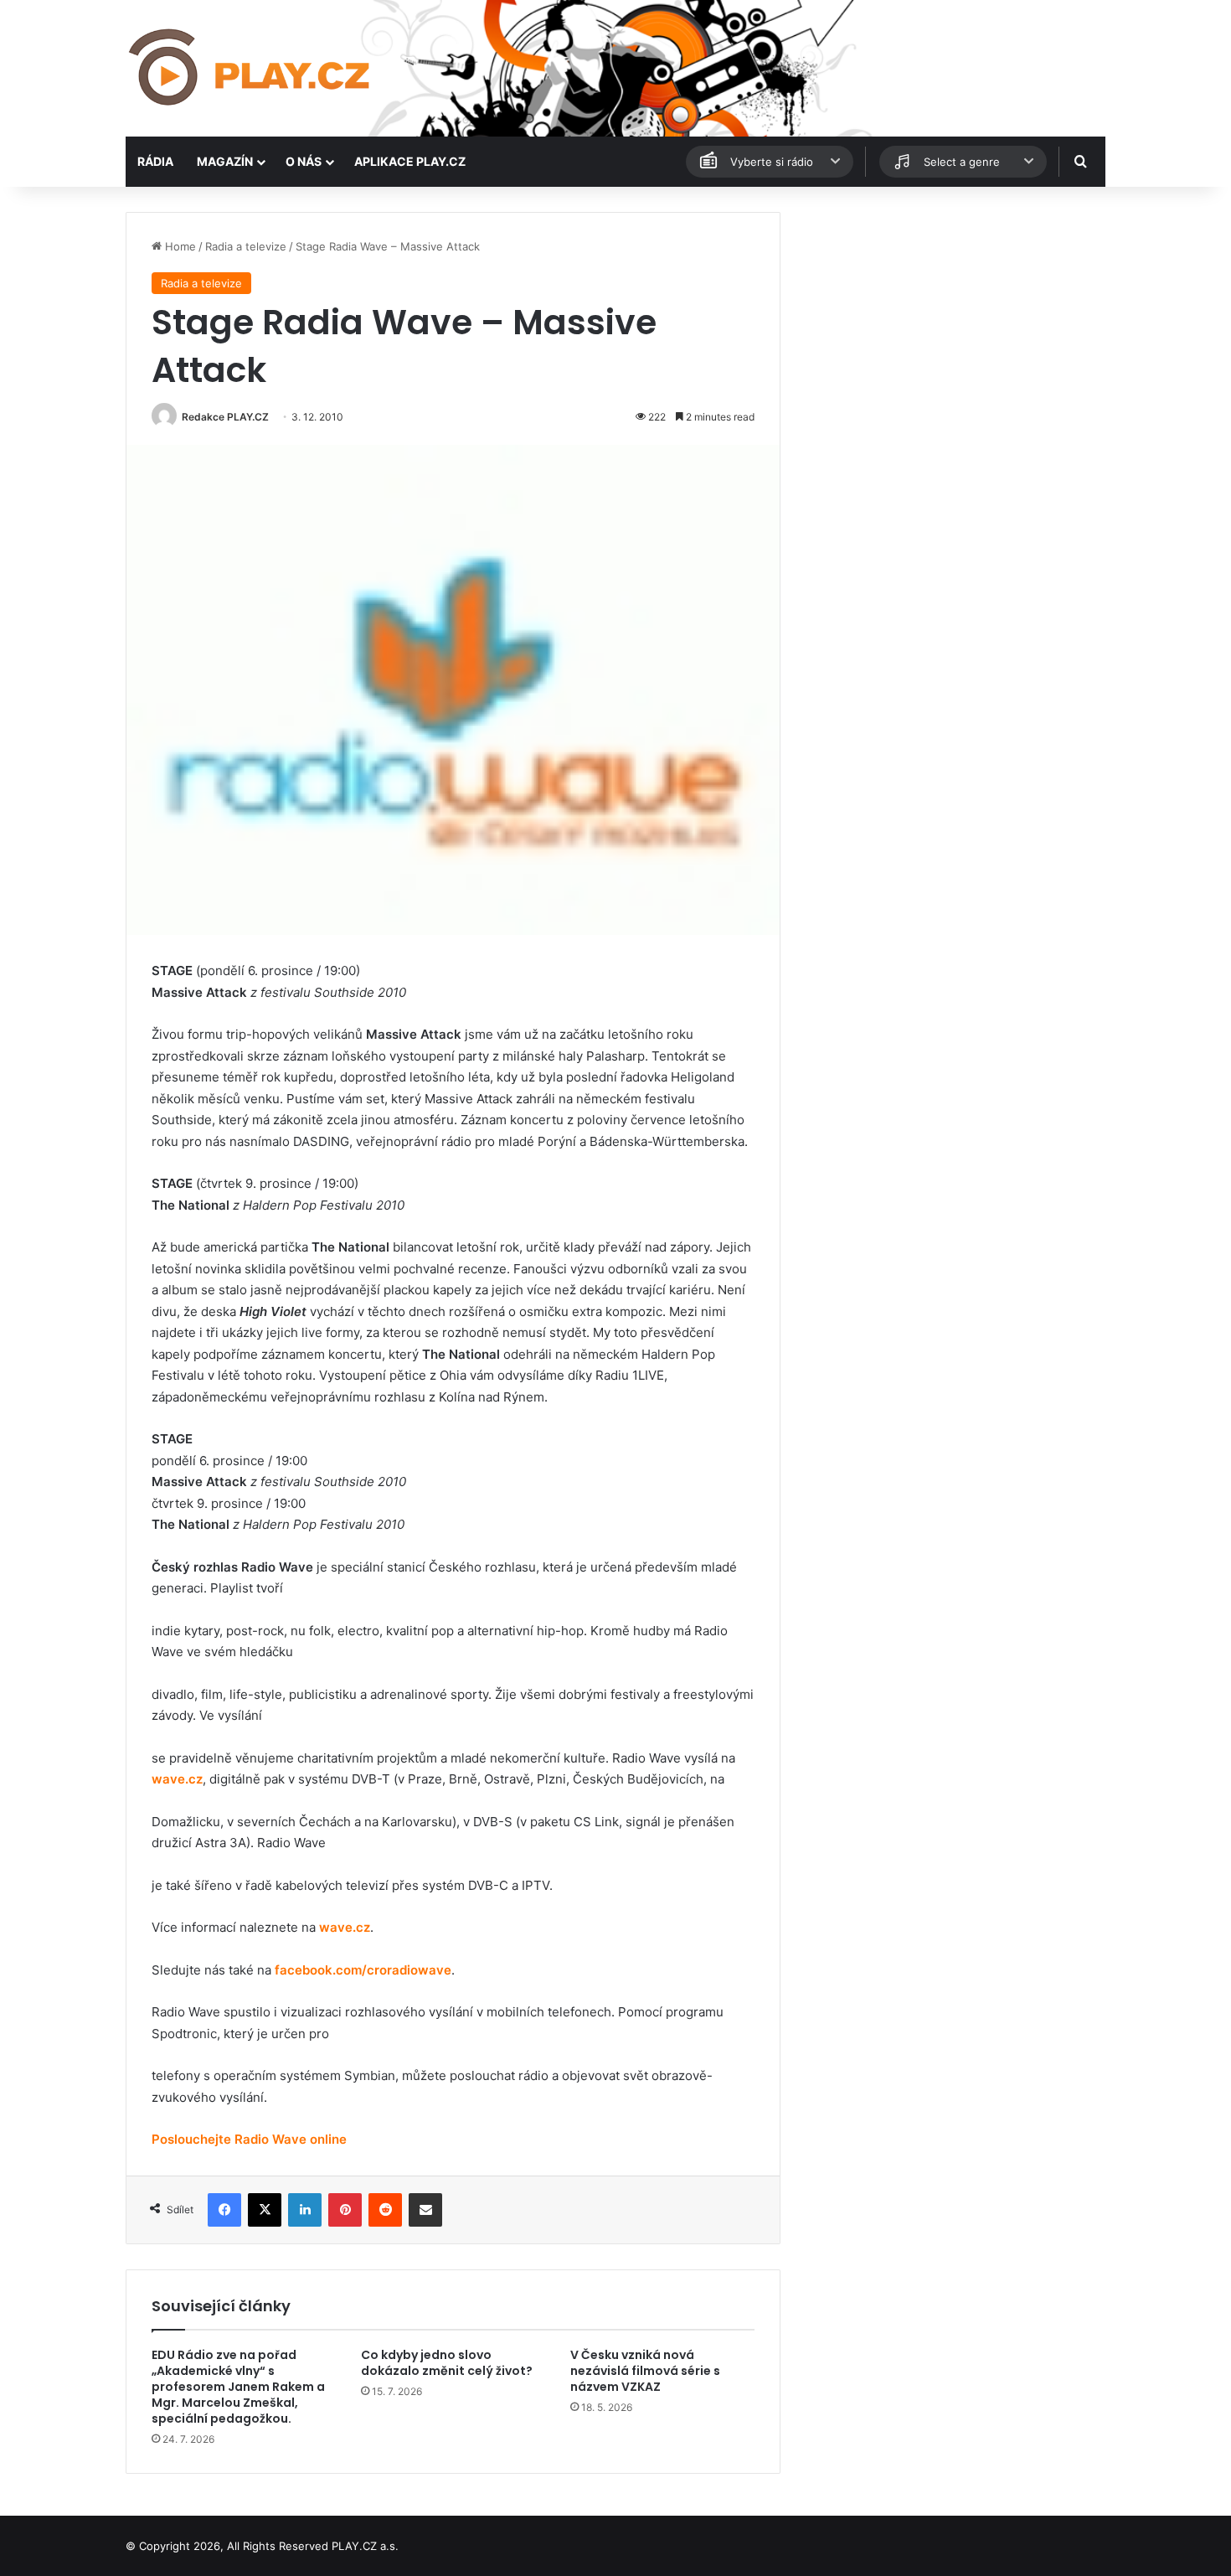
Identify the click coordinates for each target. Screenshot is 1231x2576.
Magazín (225, 161)
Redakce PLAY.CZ (225, 417)
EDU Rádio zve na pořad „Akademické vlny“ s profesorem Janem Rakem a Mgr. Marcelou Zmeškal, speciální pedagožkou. (238, 2387)
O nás (304, 161)
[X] (265, 2210)
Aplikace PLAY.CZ (410, 161)
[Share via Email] (425, 2210)
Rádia (155, 161)
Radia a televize (246, 246)
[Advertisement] (950, 329)
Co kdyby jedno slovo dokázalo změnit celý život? (447, 2363)
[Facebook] (224, 2210)
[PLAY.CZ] (251, 68)
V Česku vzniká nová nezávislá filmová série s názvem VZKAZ (645, 2371)
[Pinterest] (345, 2210)
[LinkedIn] (305, 2210)
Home (179, 246)
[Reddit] (385, 2210)
